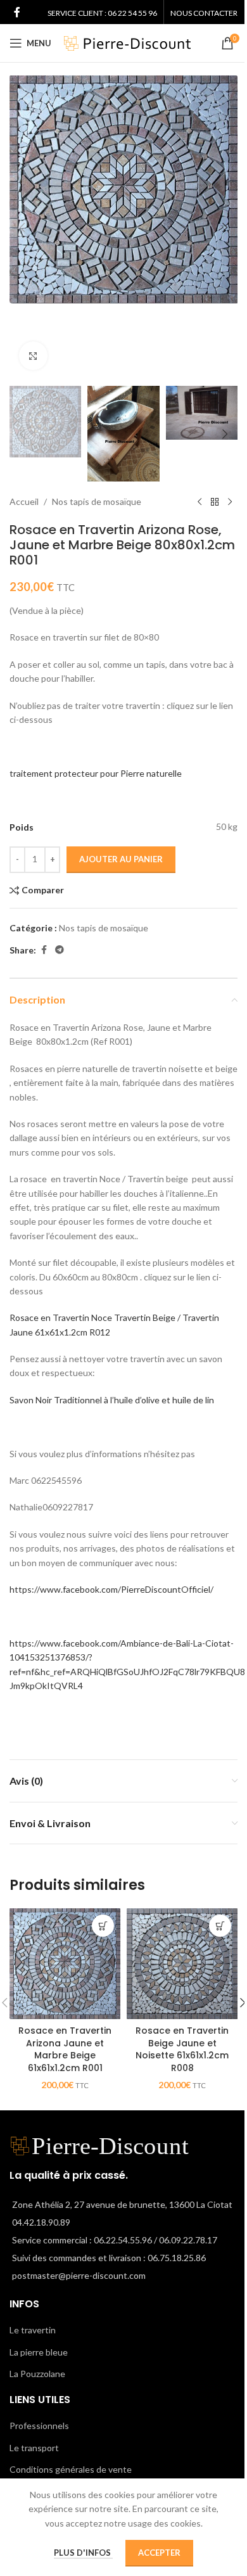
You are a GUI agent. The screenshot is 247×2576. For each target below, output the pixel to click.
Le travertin (33, 2330)
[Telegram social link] (60, 950)
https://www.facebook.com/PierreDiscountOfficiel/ (111, 1589)
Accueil (24, 501)
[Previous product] (199, 502)
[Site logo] (127, 42)
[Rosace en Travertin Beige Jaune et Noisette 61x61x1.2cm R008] (182, 1964)
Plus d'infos (83, 2553)
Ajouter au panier (121, 859)
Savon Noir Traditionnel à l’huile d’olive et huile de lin (112, 1400)
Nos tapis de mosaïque (97, 501)
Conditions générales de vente (71, 2469)
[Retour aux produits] (215, 502)
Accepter (159, 2553)
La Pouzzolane (37, 2374)
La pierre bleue (39, 2352)
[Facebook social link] (17, 12)
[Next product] (230, 502)
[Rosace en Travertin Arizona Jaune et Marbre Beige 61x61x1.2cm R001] (65, 1964)
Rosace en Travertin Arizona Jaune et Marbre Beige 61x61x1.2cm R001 (65, 2049)
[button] (22, 227)
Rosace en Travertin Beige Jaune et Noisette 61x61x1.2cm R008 (182, 2049)
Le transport (34, 2448)
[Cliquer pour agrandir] (33, 356)
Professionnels (39, 2426)
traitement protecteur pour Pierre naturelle (96, 773)
